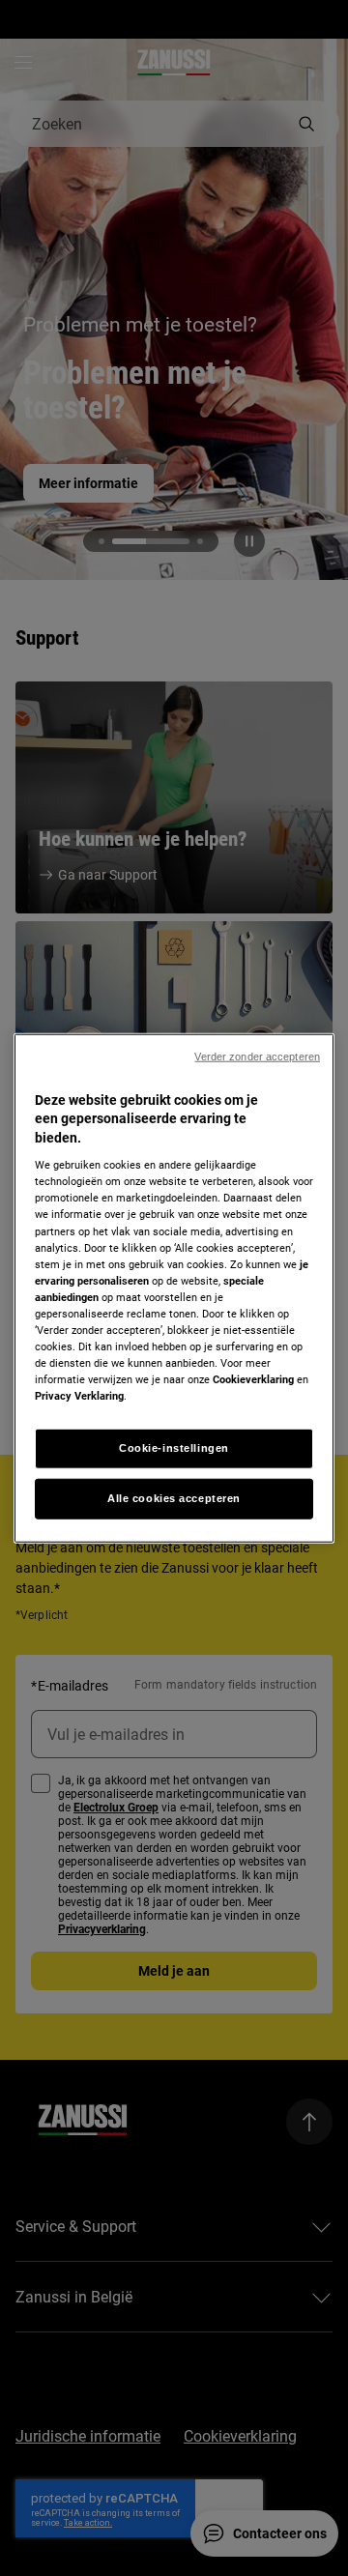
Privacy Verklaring (79, 1396)
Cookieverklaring (253, 1379)
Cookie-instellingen (174, 1448)
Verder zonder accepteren (257, 1056)
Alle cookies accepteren (174, 1498)
